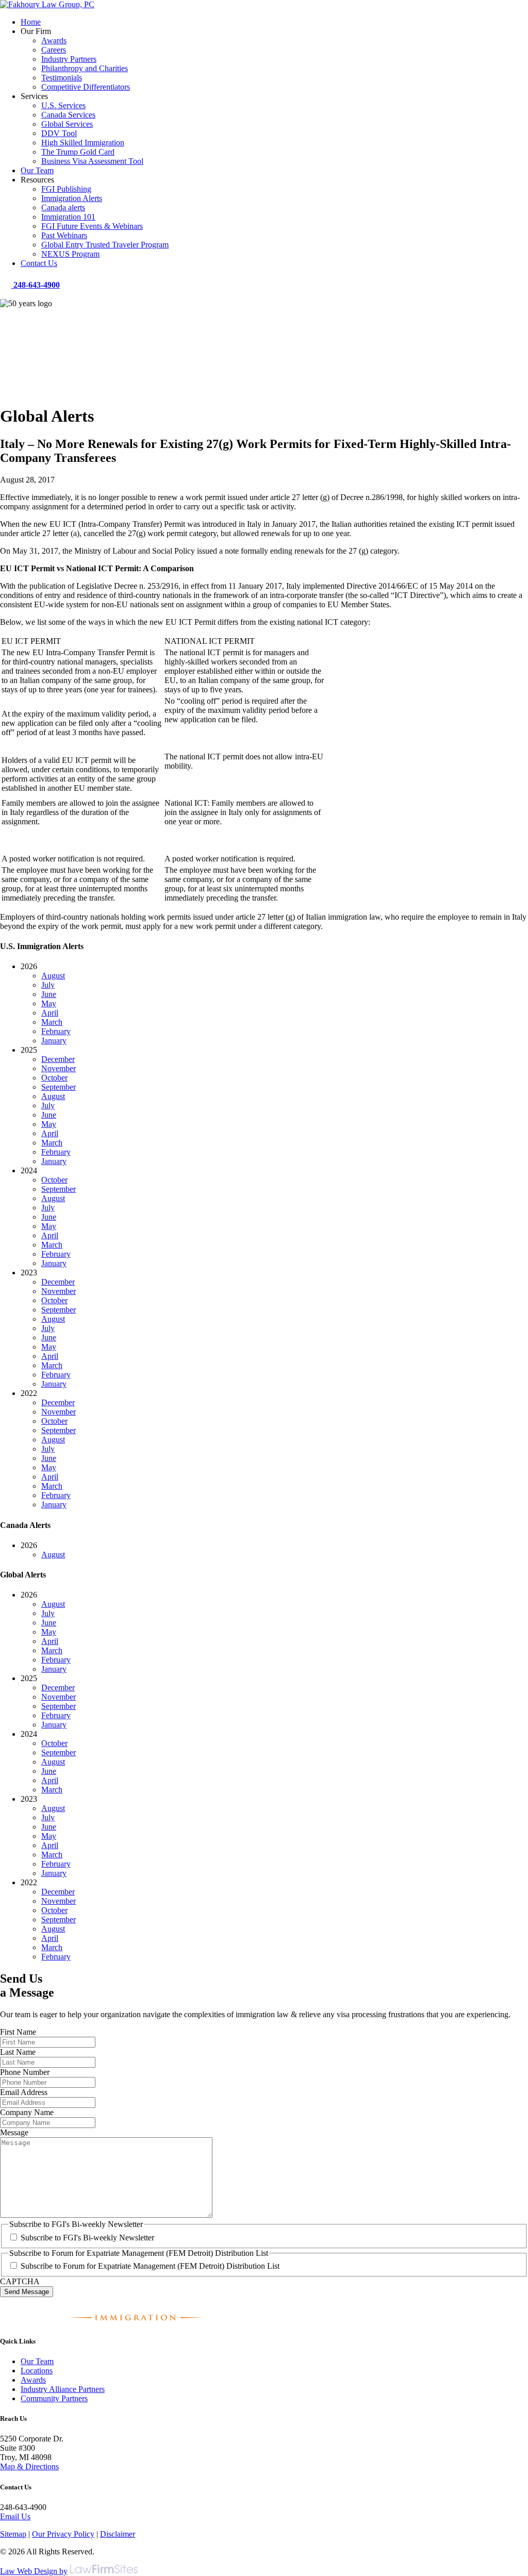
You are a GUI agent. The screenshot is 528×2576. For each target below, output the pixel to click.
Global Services (67, 124)
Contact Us (39, 263)
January (54, 1041)
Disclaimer (118, 2534)
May (49, 1003)
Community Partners (54, 2398)
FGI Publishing (66, 189)
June (49, 994)
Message (14, 2132)
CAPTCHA (20, 2281)
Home (31, 22)
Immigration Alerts (72, 198)
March (52, 1022)
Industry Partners (69, 59)
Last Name (18, 2052)
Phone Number (25, 2072)
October (54, 1078)
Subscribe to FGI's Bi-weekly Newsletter (87, 2238)
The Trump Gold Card (78, 152)
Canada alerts (63, 207)
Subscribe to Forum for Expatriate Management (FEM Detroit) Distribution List (150, 2266)
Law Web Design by (34, 2571)
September (59, 1087)
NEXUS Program (70, 254)
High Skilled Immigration (83, 143)
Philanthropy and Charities (85, 68)
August (53, 976)
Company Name (27, 2112)
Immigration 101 (68, 217)
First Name (18, 2032)
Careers (54, 50)
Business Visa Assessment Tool (92, 161)
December (58, 1059)
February (56, 1031)
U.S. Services (63, 105)
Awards (54, 40)
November (59, 1068)
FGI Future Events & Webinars (92, 226)
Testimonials (62, 78)
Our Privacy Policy (63, 2534)
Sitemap (13, 2534)
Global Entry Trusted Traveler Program (105, 245)
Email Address (24, 2092)
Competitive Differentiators (86, 87)
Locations (37, 2371)
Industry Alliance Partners (63, 2389)
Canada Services (68, 115)
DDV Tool (59, 133)
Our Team (37, 170)
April (50, 1013)
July (48, 985)
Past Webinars (64, 235)
